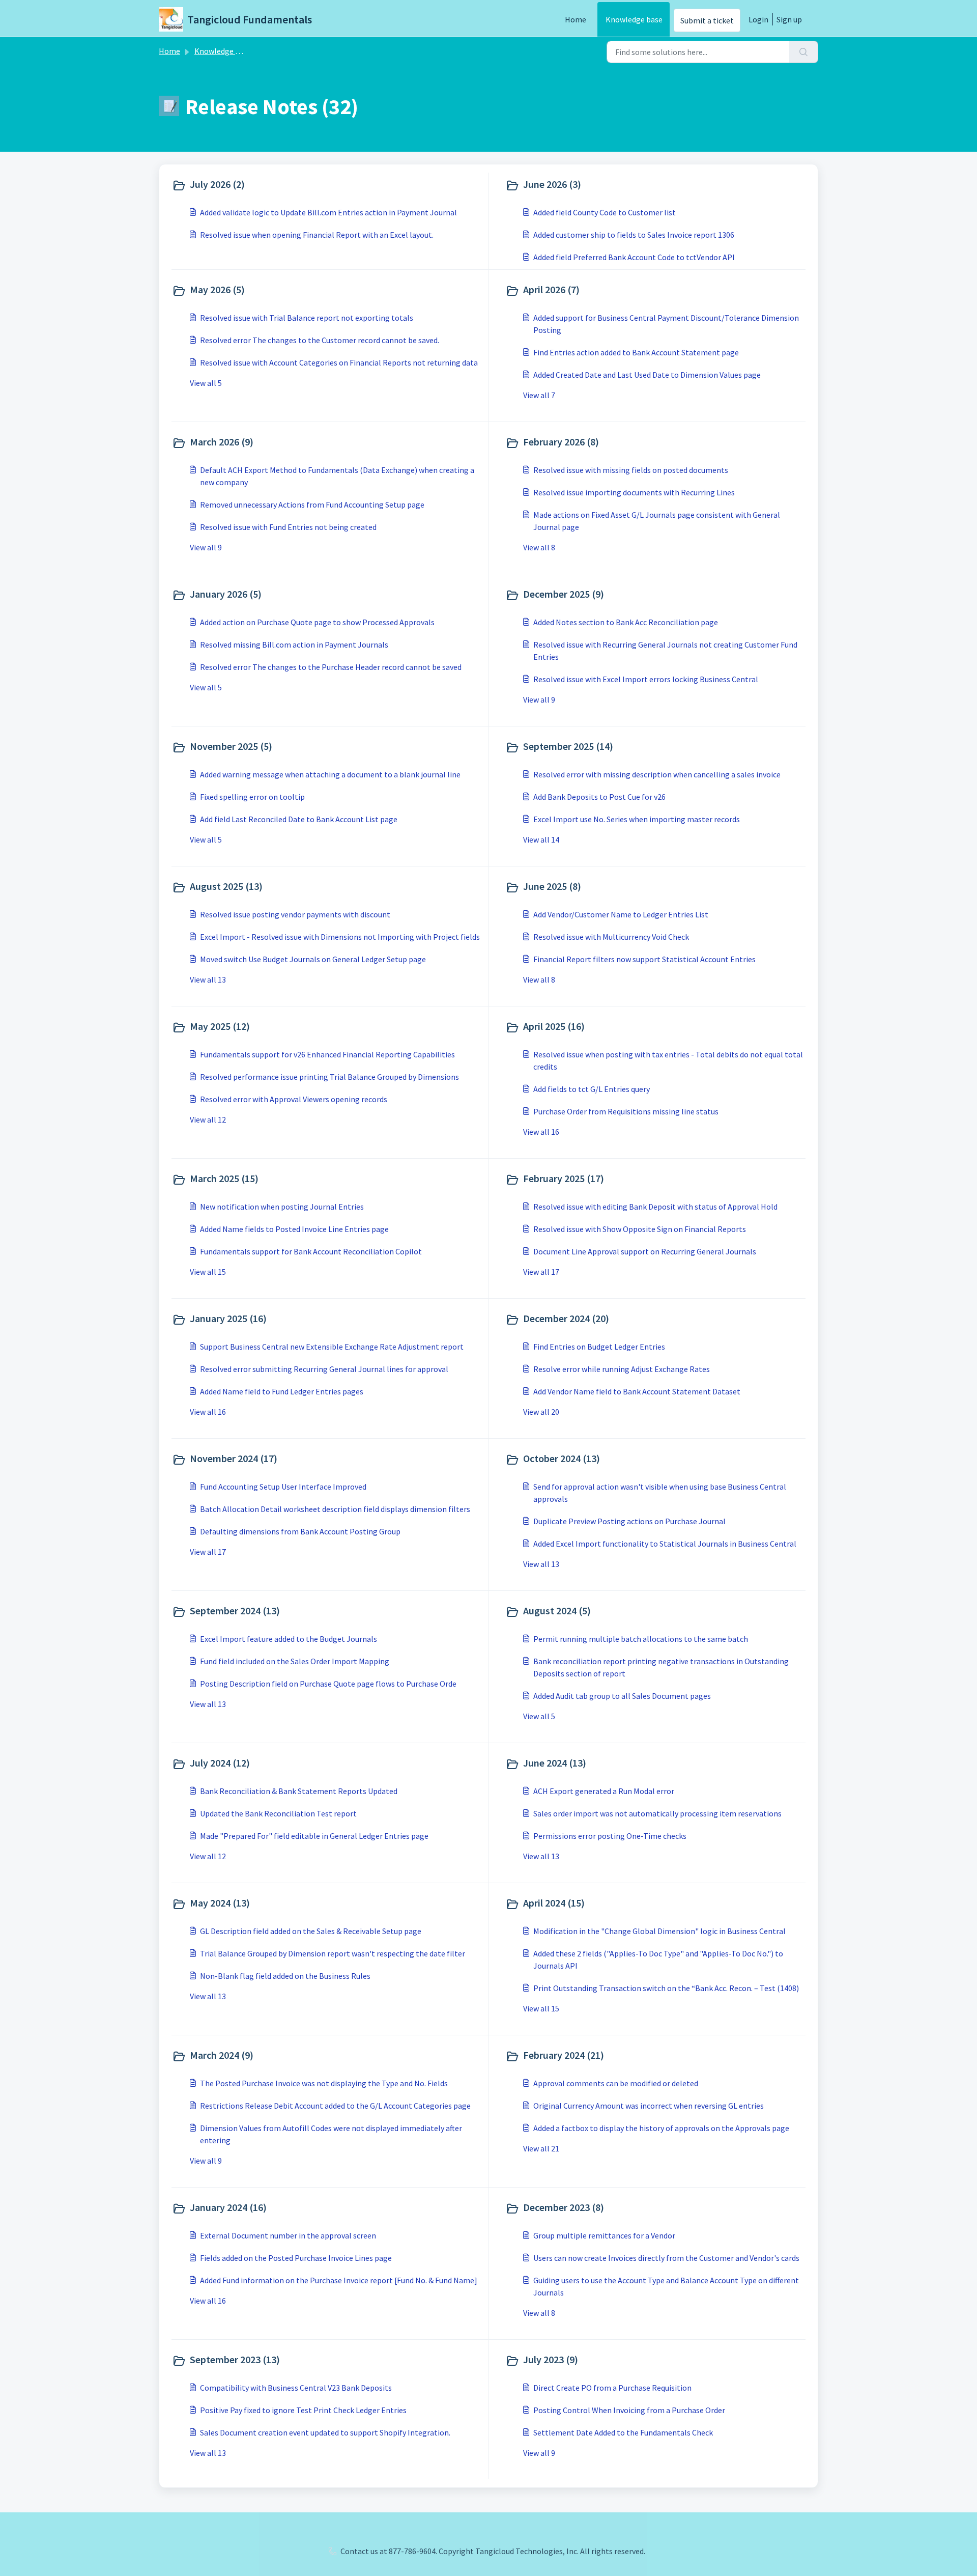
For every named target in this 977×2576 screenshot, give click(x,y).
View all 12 (208, 1119)
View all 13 (208, 979)
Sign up (789, 19)
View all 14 (541, 839)
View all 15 (208, 1272)
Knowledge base (634, 19)
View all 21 (541, 2148)
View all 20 (541, 1412)
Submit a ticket (707, 20)
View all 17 (541, 1272)
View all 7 (539, 395)
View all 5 (206, 383)
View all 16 (541, 1132)
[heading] (328, 185)
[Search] (804, 52)
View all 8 (539, 547)
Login (758, 19)
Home (576, 19)
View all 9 (206, 547)
